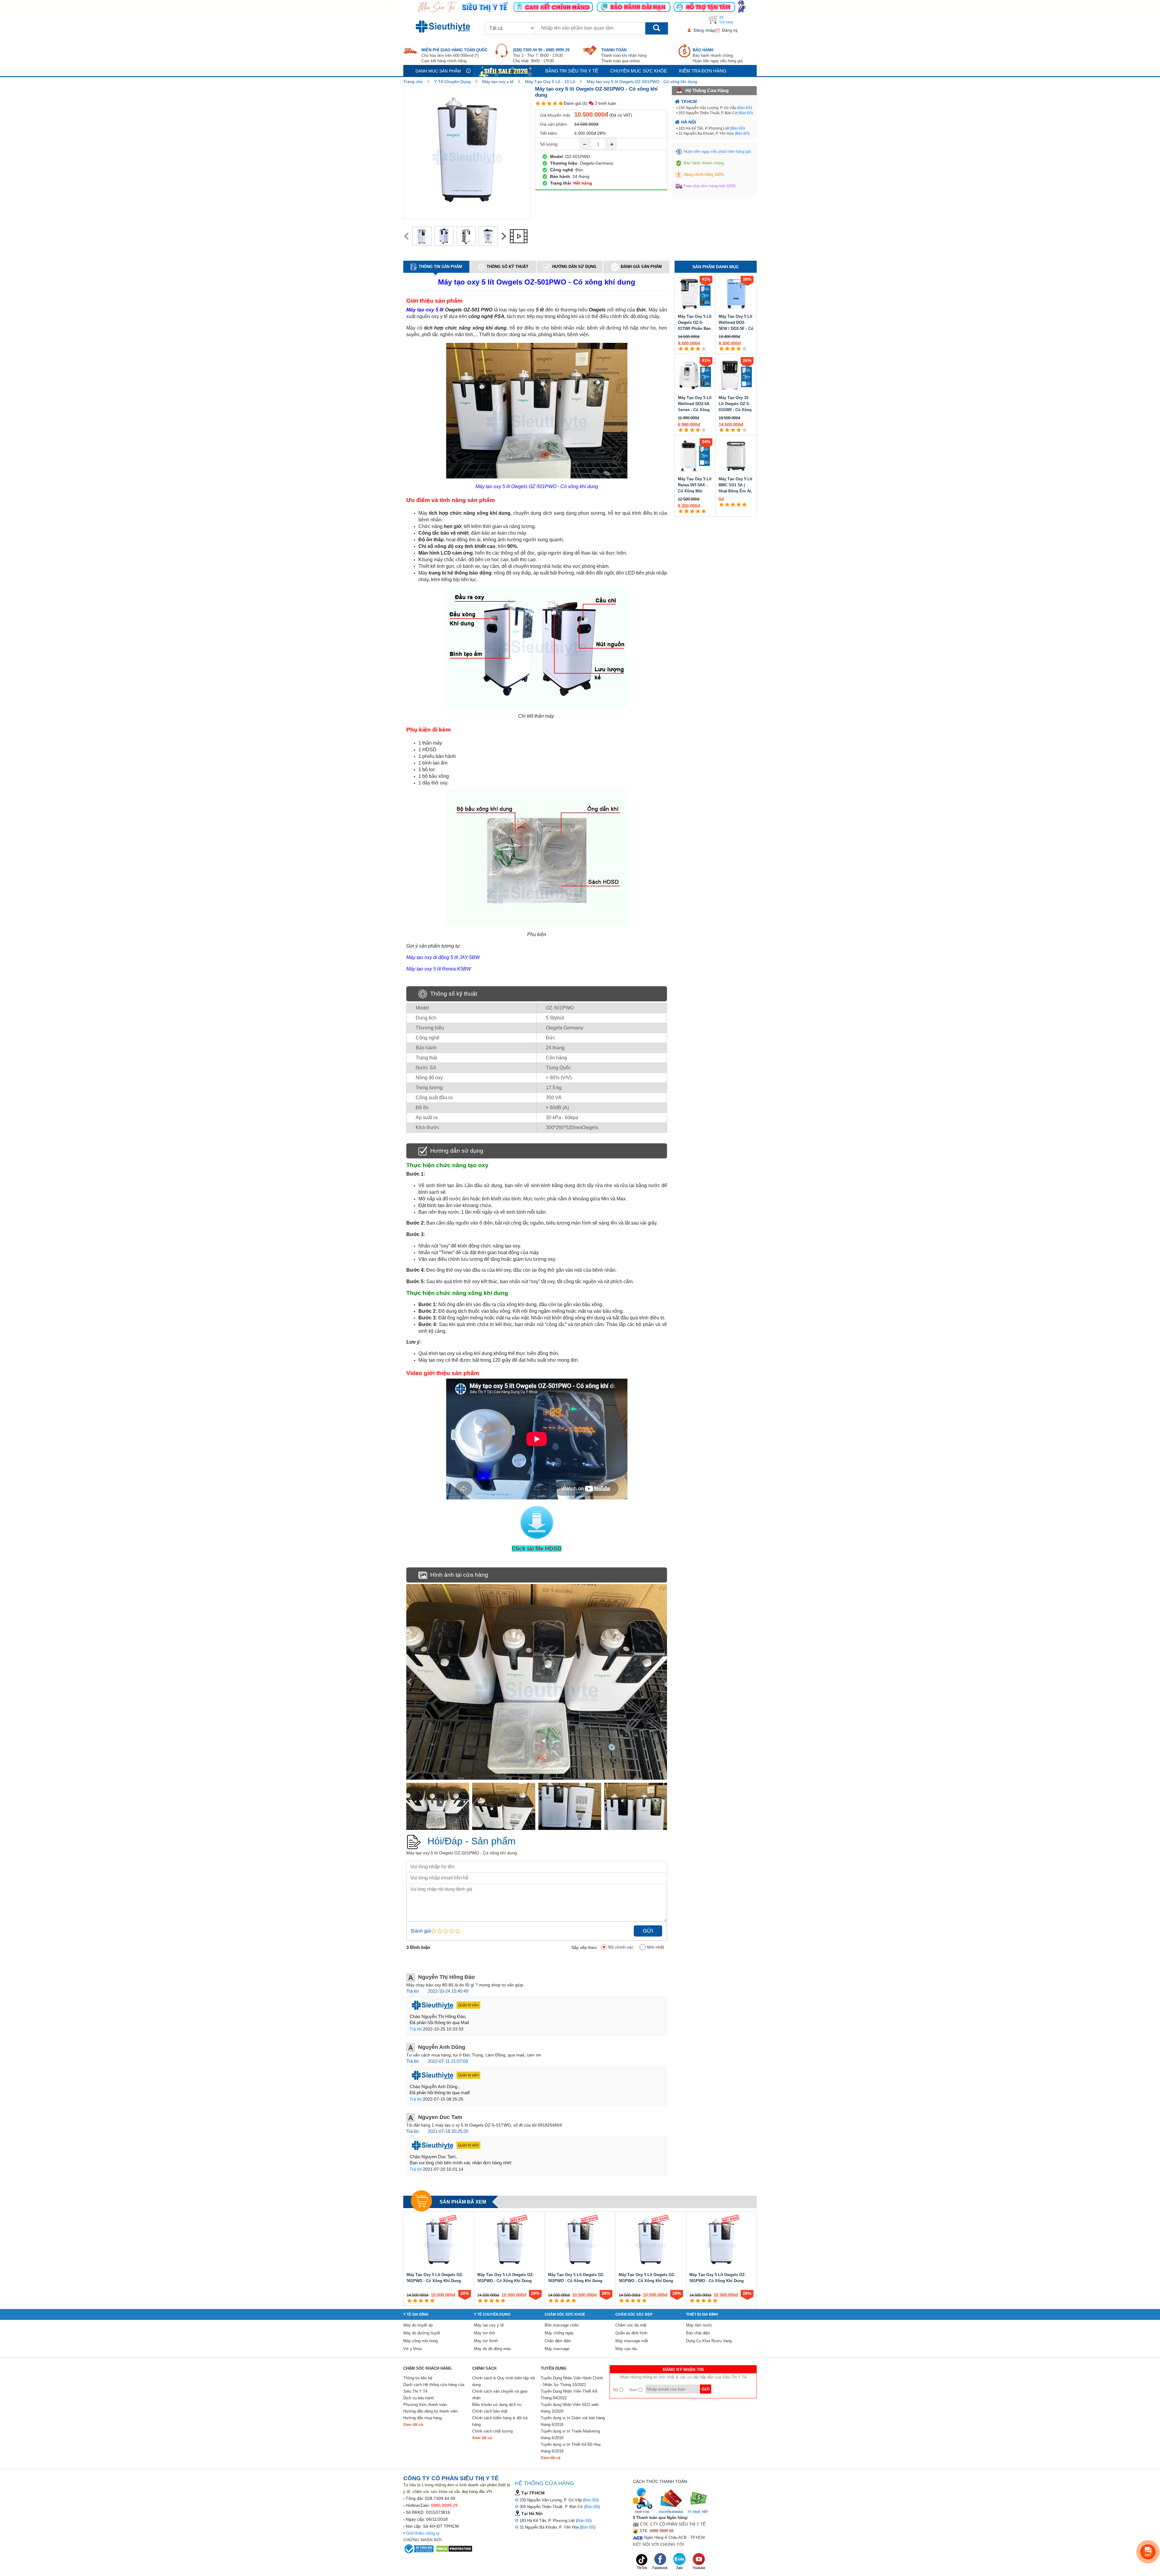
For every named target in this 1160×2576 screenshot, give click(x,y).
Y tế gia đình (416, 2314)
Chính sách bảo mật (490, 2411)
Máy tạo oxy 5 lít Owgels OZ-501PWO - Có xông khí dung (642, 82)
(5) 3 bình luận (599, 103)
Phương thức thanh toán (425, 2405)
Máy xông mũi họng (420, 2341)
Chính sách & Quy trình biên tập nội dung (504, 2381)
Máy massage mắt (632, 2341)
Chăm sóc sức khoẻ (565, 2314)
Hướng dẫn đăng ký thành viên (430, 2411)
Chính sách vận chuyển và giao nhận (500, 2395)
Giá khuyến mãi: (555, 115)
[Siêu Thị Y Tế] (444, 27)
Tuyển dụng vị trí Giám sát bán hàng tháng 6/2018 (573, 2421)
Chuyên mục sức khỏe (639, 71)
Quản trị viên (468, 2005)
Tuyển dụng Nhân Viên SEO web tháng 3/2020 (570, 2408)
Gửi (648, 1931)
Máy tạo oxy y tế (498, 82)
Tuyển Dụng (554, 2368)
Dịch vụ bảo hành (419, 2398)
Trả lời (412, 1991)
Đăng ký (730, 30)
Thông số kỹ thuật (507, 267)
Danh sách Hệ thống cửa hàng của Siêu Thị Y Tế (434, 2388)
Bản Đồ (744, 108)
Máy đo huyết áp (418, 2325)
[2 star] (544, 103)
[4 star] (555, 103)
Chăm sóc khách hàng (427, 2368)
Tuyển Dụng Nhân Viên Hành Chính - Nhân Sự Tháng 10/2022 (572, 2381)
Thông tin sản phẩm (440, 267)
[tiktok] (642, 2561)
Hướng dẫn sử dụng (574, 267)
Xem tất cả (413, 2425)
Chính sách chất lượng (492, 2431)
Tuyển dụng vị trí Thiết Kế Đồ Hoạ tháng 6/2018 (571, 2448)
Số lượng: (549, 144)
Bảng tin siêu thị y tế (572, 71)
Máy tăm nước (699, 2325)
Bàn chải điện (698, 2333)
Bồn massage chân (562, 2325)
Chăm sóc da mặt (631, 2325)
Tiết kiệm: (549, 133)
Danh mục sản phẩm (438, 71)
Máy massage (557, 2349)
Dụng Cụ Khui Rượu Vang (709, 2341)
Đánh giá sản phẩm (641, 267)
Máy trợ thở (485, 2333)
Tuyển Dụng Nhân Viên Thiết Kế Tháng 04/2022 (569, 2395)
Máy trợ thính (486, 2341)
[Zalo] (680, 2561)
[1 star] (538, 103)
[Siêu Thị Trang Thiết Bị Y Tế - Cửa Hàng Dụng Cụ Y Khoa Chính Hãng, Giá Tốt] (580, 6)
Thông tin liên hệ (418, 2378)
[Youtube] (699, 2561)
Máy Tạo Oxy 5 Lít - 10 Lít (550, 82)
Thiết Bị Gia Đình (702, 2314)
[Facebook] (661, 2561)
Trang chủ (413, 82)
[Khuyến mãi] (506, 71)
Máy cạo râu (626, 2349)
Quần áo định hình (631, 2333)
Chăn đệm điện (558, 2341)
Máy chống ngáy (559, 2333)
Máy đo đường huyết (422, 2333)
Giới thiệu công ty (423, 2533)
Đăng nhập (704, 30)
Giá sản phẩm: (554, 124)
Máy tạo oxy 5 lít (425, 310)
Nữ (616, 2390)
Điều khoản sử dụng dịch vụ (497, 2405)
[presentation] (406, 236)
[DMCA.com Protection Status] (454, 2549)
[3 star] (549, 103)
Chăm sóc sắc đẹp (634, 2314)
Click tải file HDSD (537, 1549)
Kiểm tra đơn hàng (703, 71)
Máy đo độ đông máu (492, 2349)
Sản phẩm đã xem (463, 2202)
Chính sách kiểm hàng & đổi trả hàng (500, 2421)
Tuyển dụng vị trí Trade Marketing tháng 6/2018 (570, 2434)
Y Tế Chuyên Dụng (452, 82)
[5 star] (561, 103)
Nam (634, 2390)
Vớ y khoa (412, 2349)
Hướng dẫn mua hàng (422, 2418)
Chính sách (484, 2368)
